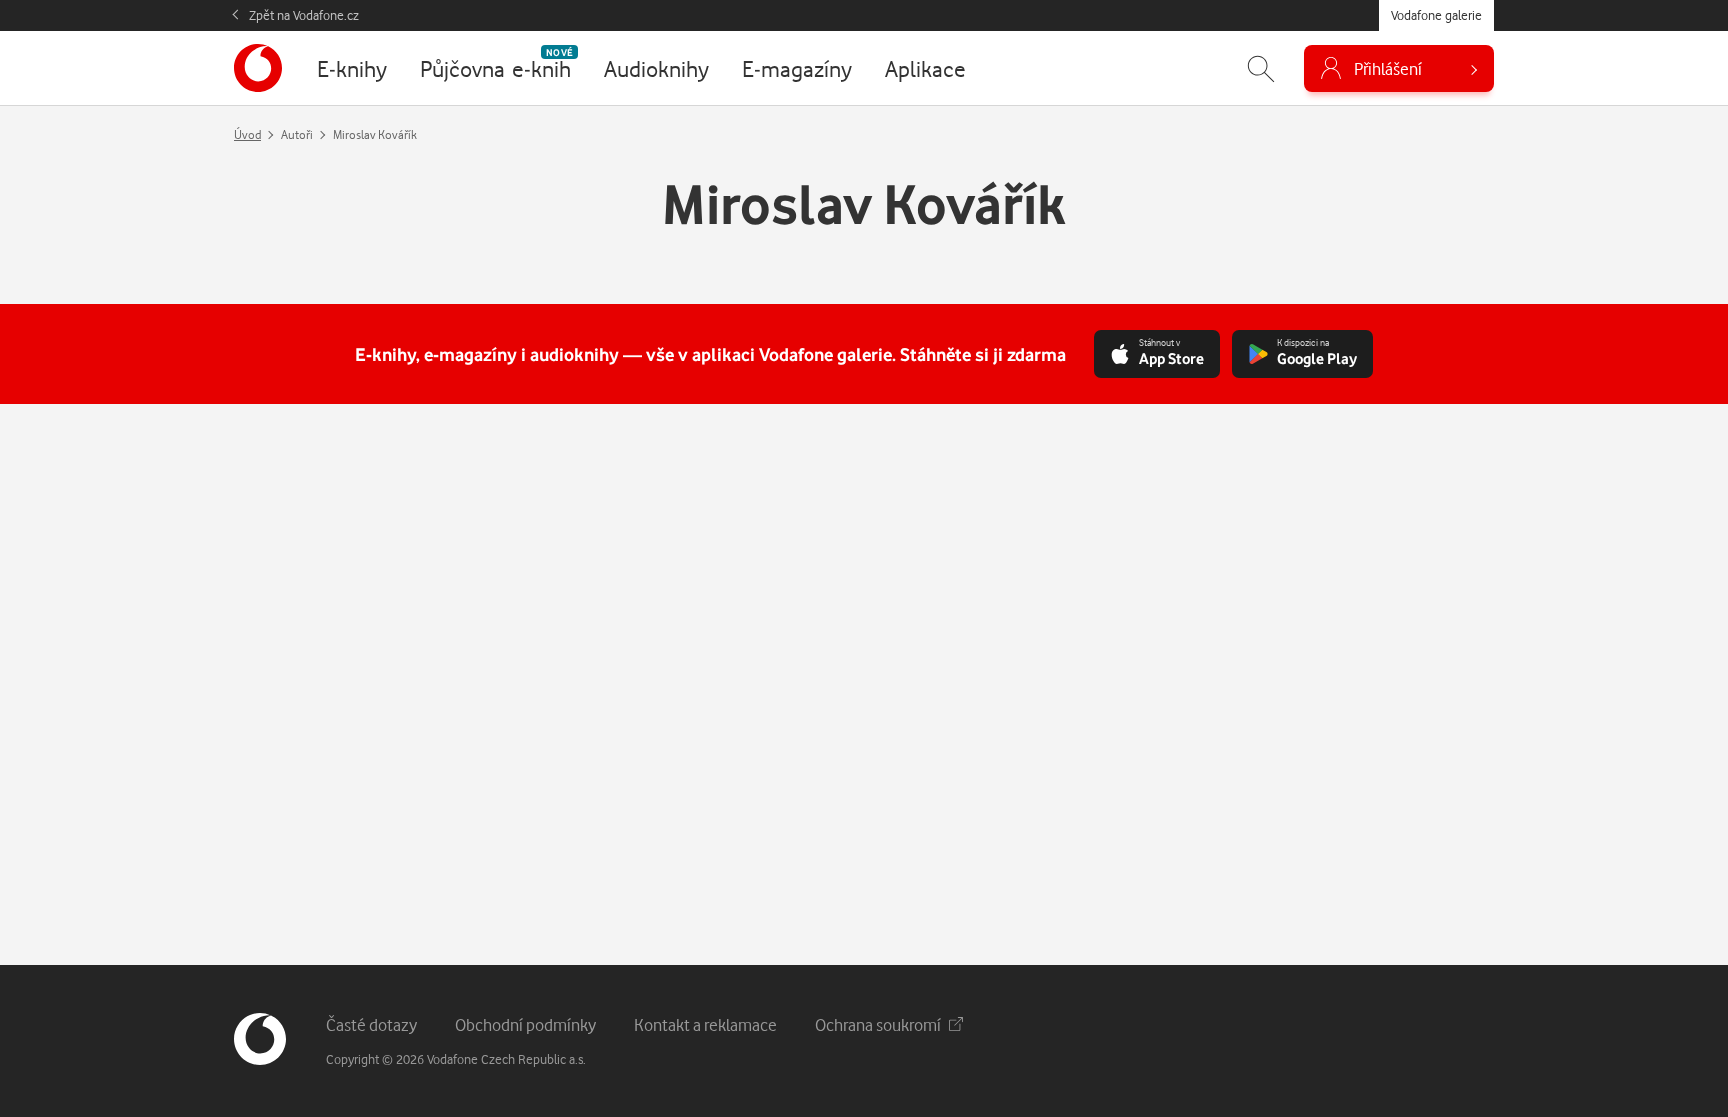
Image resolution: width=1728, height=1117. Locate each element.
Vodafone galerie (1436, 15)
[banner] (258, 68)
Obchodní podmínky (525, 1024)
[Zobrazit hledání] (1261, 68)
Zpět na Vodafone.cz (304, 15)
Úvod (247, 134)
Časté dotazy (371, 1024)
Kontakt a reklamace (705, 1024)
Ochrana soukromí (878, 1024)
